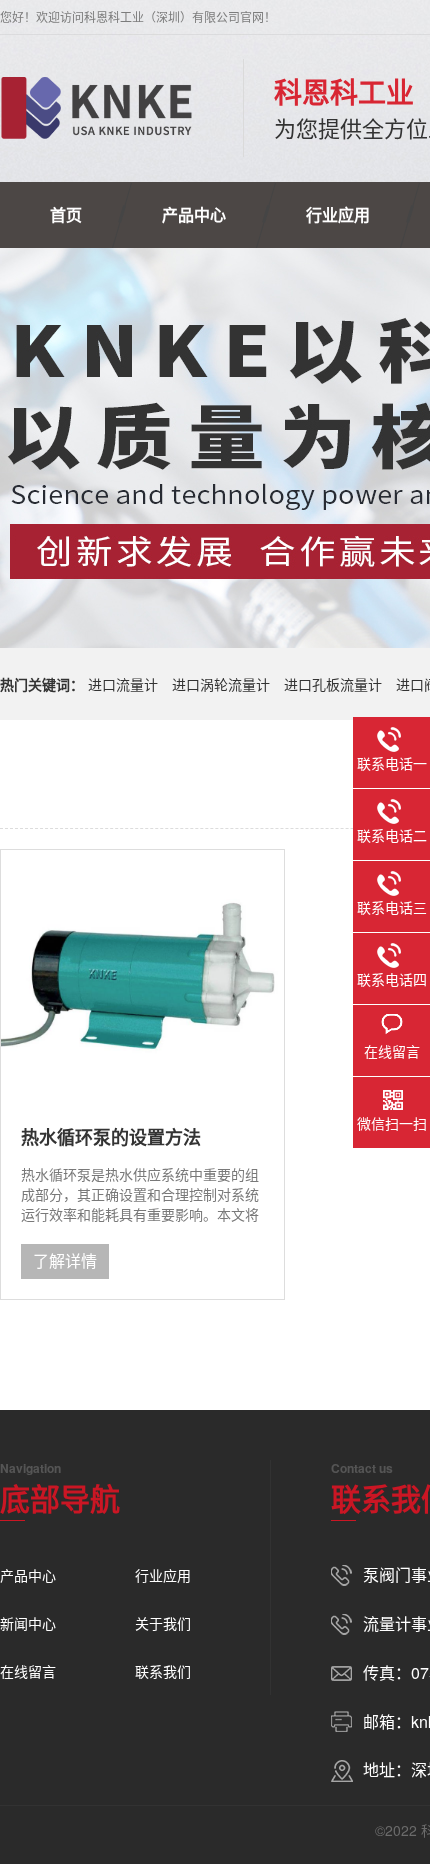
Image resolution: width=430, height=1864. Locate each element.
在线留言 (28, 1671)
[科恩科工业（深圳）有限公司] (96, 108)
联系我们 (163, 1671)
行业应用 (338, 214)
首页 (66, 214)
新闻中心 (28, 1623)
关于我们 (163, 1623)
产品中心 (194, 214)
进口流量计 (123, 684)
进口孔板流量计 (333, 684)
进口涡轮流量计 (221, 684)
